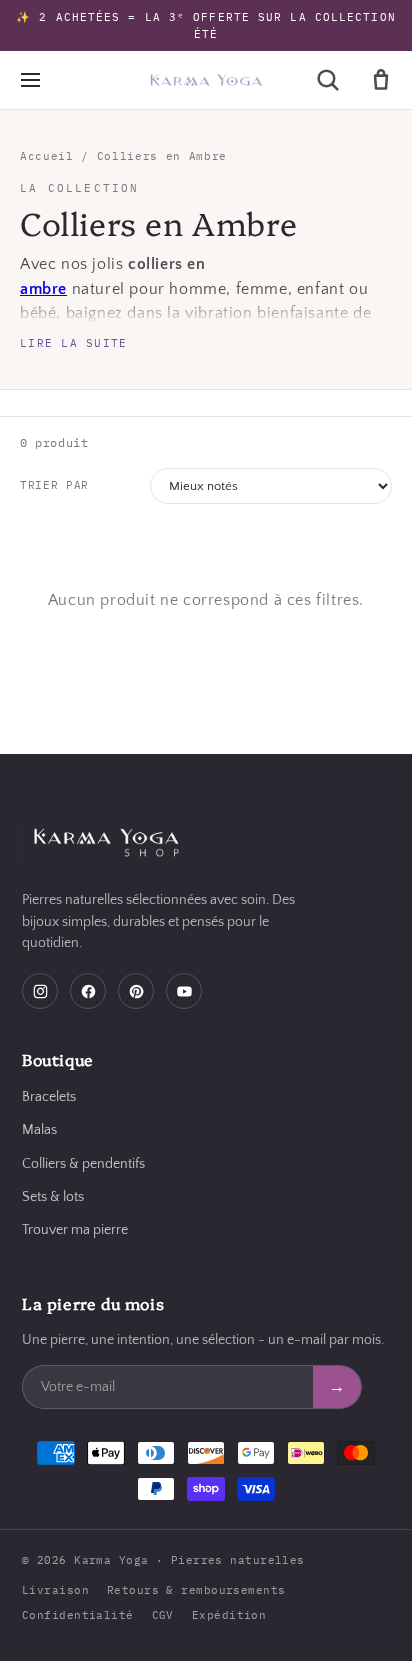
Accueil (47, 156)
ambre (43, 289)
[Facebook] (88, 991)
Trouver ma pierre (75, 1230)
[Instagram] (40, 991)
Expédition (229, 1615)
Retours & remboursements (196, 1590)
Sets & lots (53, 1197)
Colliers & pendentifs (83, 1164)
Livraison (55, 1590)
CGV (163, 1615)
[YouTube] (184, 991)
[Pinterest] (136, 991)
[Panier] (381, 80)
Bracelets (49, 1097)
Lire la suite (73, 343)
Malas (39, 1130)
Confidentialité (78, 1615)
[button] (328, 80)
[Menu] (30, 80)
